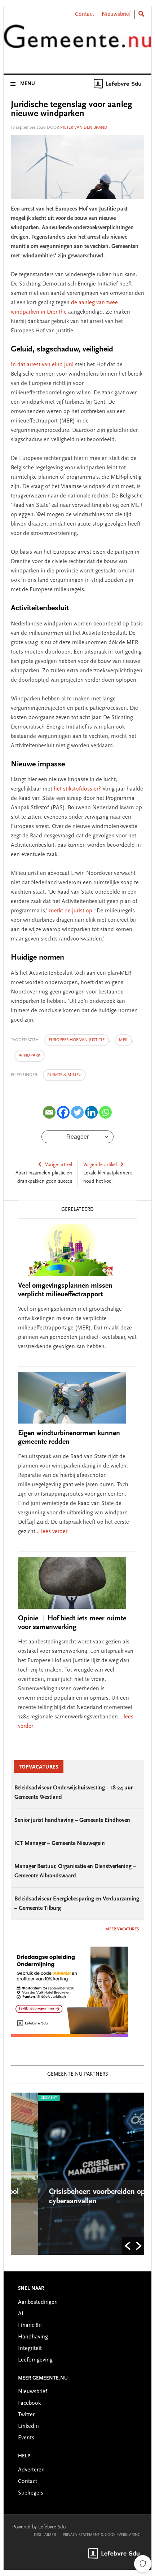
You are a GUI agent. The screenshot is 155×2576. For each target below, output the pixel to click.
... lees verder (51, 1532)
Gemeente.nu (78, 41)
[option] (78, 2174)
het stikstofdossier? (78, 789)
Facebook (29, 2403)
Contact (85, 14)
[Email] (49, 1112)
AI (21, 2314)
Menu (28, 84)
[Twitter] (77, 1112)
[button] (128, 2246)
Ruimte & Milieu (64, 1075)
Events (26, 2438)
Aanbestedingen (38, 2302)
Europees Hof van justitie (77, 1040)
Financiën (30, 2325)
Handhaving (33, 2337)
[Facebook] (63, 1112)
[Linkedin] (91, 1112)
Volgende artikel (100, 1165)
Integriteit (30, 2349)
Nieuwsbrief (116, 14)
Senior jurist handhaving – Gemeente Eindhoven (72, 1820)
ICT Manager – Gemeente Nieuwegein (60, 1844)
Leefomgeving (35, 2360)
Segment (22, 2098)
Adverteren (31, 2470)
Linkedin (28, 2426)
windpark (30, 1055)
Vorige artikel (59, 1165)
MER (123, 1040)
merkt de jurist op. (71, 911)
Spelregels (31, 2493)
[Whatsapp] (105, 1112)
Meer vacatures (122, 1929)
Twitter (26, 2415)
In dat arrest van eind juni (43, 365)
